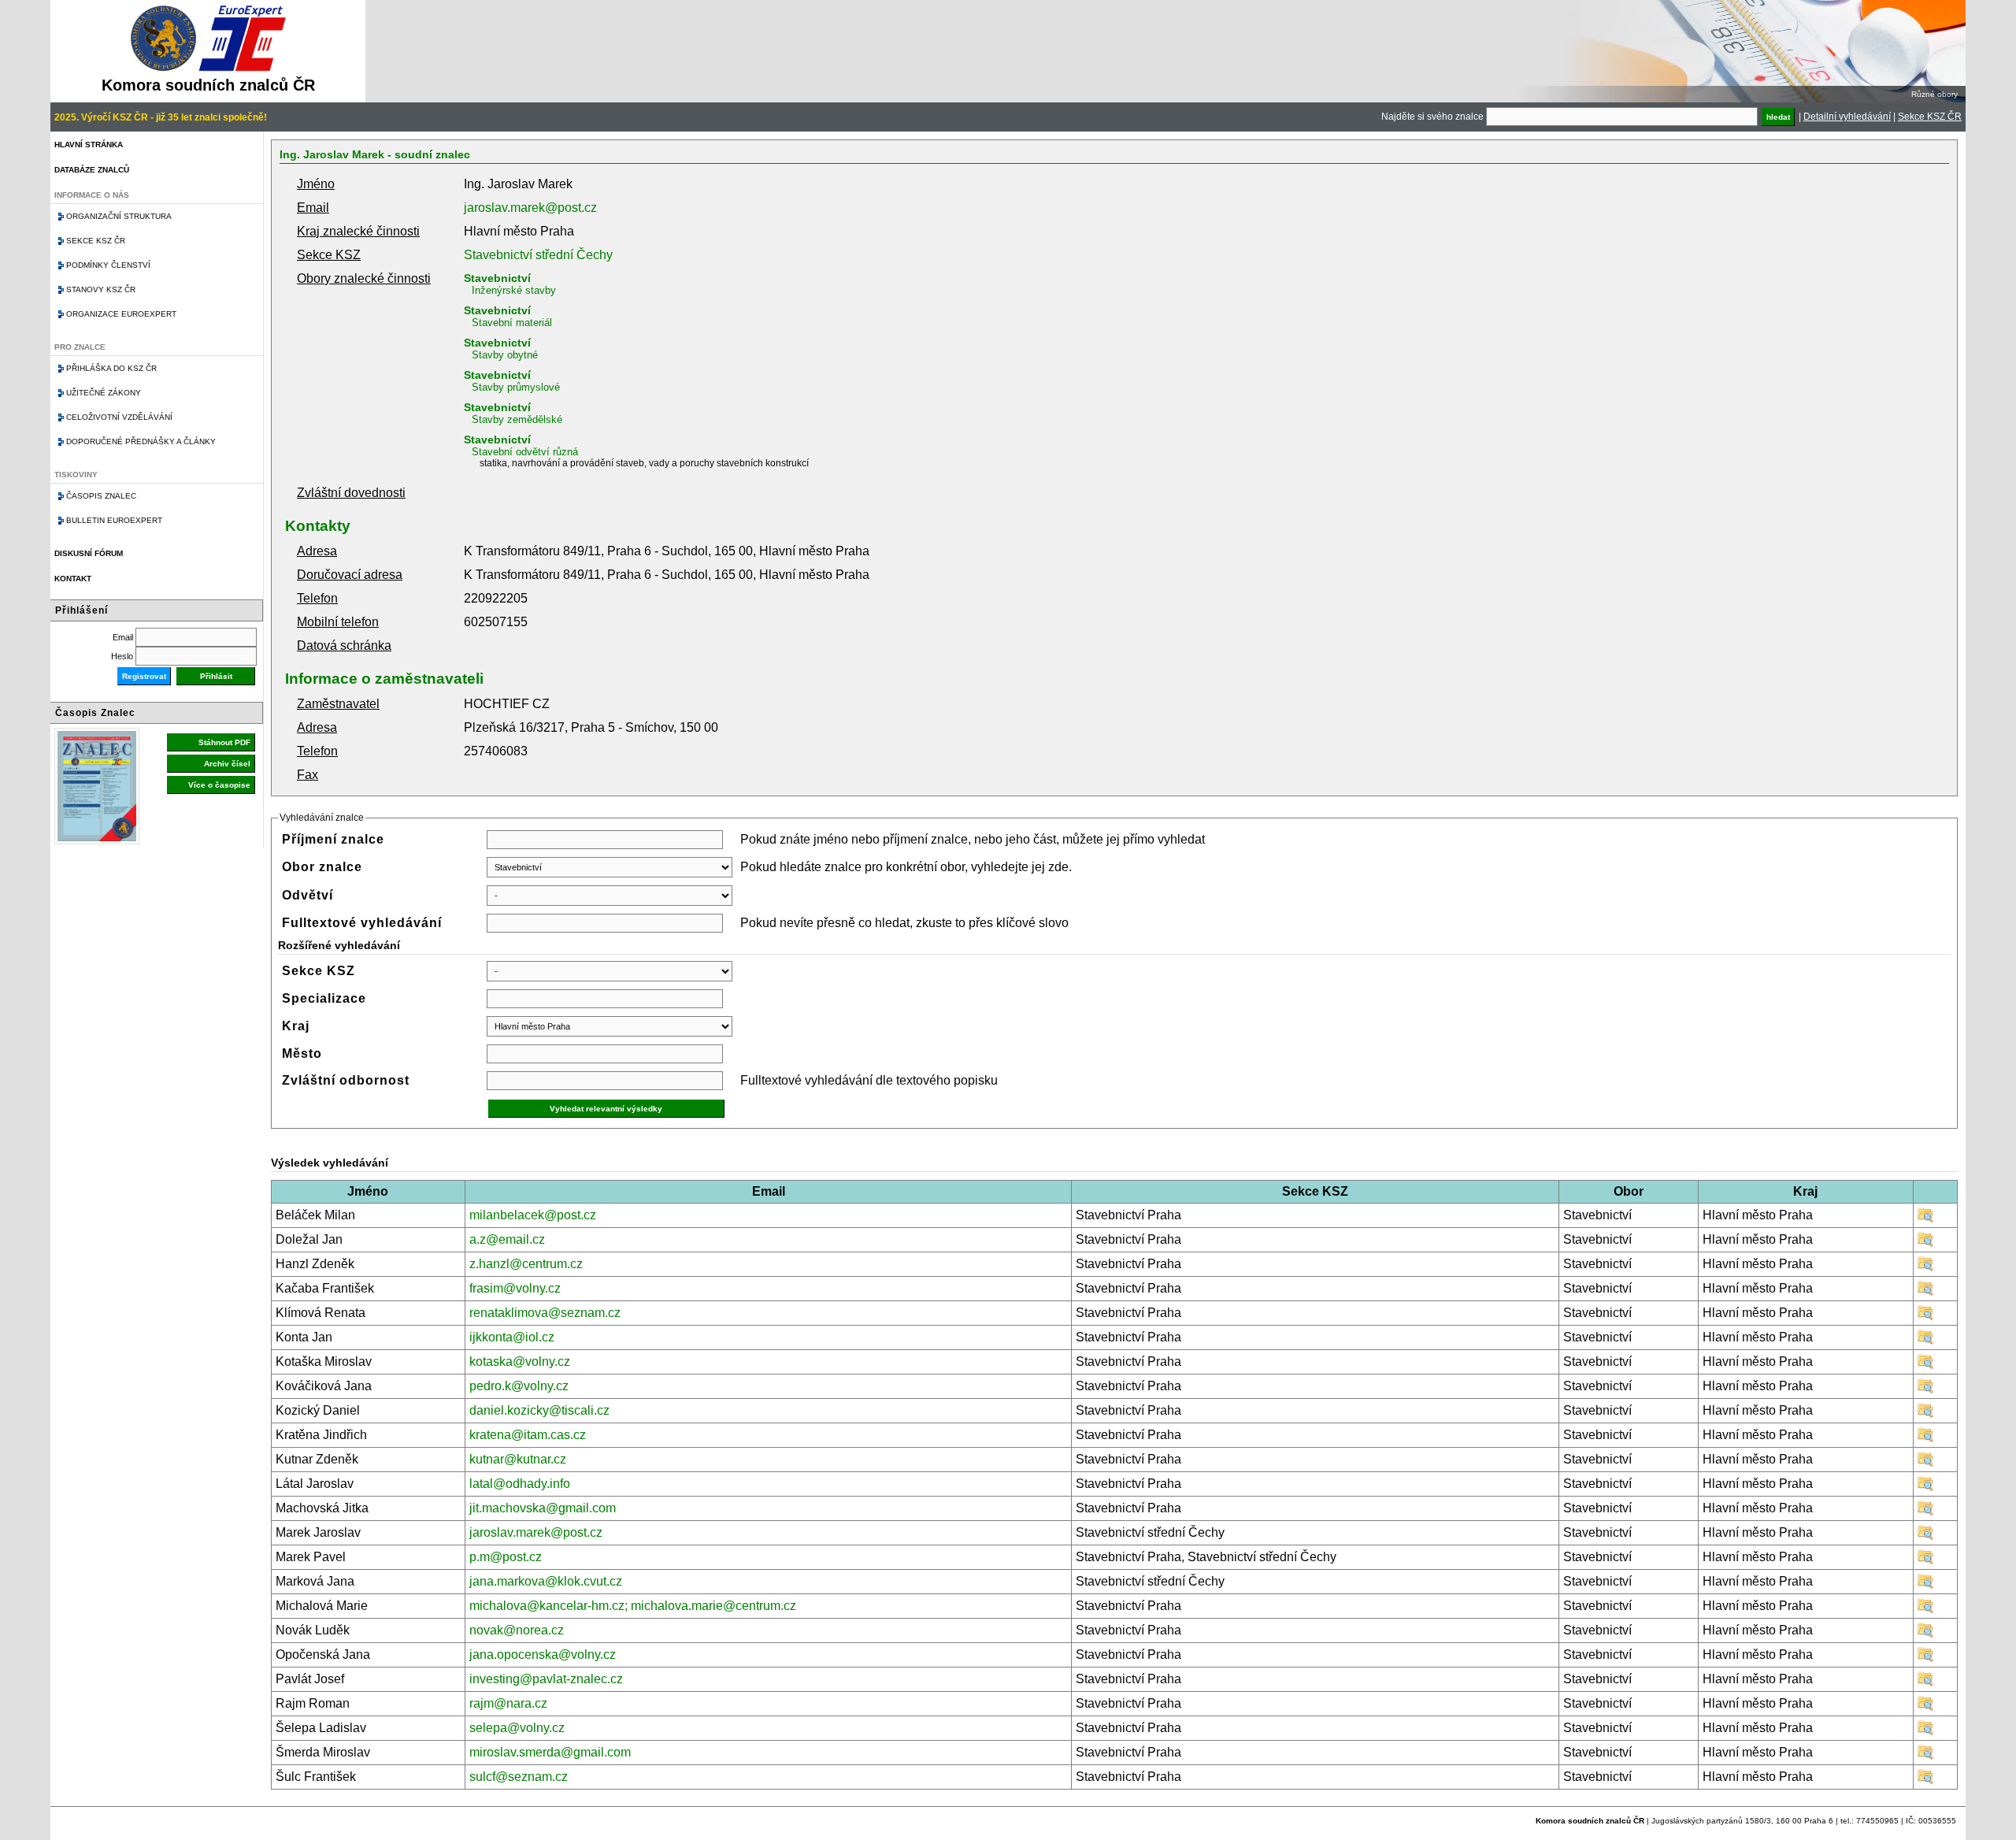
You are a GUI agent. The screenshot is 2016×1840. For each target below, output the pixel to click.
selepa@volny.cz (517, 1728)
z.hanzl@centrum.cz (526, 1264)
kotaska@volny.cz (520, 1361)
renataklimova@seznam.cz (545, 1313)
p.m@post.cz (506, 1557)
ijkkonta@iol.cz (512, 1337)
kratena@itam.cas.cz (528, 1435)
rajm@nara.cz (508, 1703)
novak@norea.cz (517, 1630)
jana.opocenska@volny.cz (543, 1655)
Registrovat (144, 676)
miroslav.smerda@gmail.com (550, 1752)
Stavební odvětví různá (525, 452)
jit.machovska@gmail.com (543, 1508)
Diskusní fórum (89, 553)
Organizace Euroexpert (121, 314)
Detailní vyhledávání (1847, 117)
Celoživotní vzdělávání (119, 417)
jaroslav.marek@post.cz (530, 208)
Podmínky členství (108, 265)
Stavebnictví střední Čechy (538, 255)
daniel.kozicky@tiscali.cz (539, 1410)
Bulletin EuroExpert (114, 520)
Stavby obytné (505, 355)
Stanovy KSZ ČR (101, 289)
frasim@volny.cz (515, 1288)
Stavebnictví (497, 278)
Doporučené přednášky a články (141, 441)
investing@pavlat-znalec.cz (546, 1679)
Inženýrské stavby (514, 290)
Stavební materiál (512, 323)
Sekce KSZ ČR (1930, 117)
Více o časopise (219, 785)
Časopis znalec (101, 496)
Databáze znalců (92, 170)
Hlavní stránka (89, 145)
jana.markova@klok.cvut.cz (546, 1581)
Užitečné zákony (104, 393)
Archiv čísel (227, 764)
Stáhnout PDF (224, 742)
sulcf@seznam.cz (519, 1777)
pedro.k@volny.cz (519, 1386)
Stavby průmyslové (516, 387)
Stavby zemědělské (517, 419)
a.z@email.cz (507, 1239)
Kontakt (73, 579)
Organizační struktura (119, 216)
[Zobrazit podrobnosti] (1925, 1219)
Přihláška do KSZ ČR (111, 368)
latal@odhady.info (520, 1484)
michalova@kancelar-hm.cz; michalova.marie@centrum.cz (633, 1606)
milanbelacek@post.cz (533, 1215)
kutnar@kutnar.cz (518, 1459)
